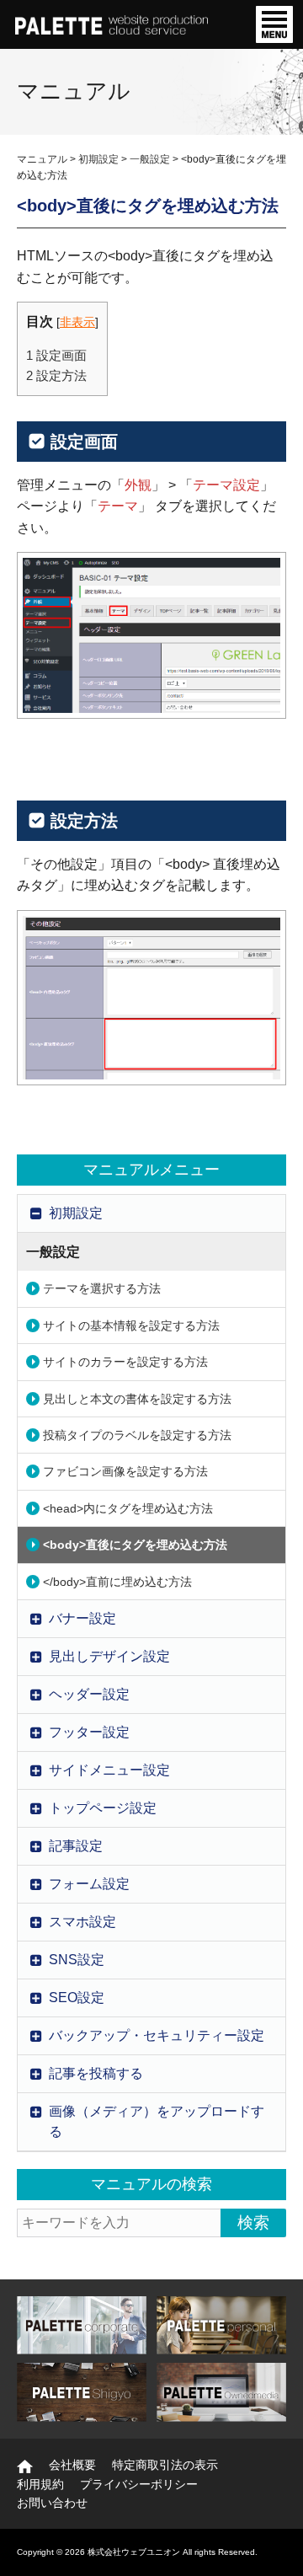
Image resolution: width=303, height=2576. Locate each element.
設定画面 (56, 355)
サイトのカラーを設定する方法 (125, 1362)
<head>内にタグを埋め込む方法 (128, 1508)
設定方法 (56, 375)
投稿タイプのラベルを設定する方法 (137, 1435)
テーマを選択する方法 (102, 1288)
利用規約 (40, 2484)
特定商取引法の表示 (165, 2465)
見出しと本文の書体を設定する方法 (137, 1399)
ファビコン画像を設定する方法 (125, 1471)
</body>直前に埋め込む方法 (117, 1582)
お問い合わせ (52, 2503)
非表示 (77, 322)
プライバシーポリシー (139, 2484)
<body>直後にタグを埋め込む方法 (135, 1545)
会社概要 (72, 2465)
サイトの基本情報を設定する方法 (131, 1325)
